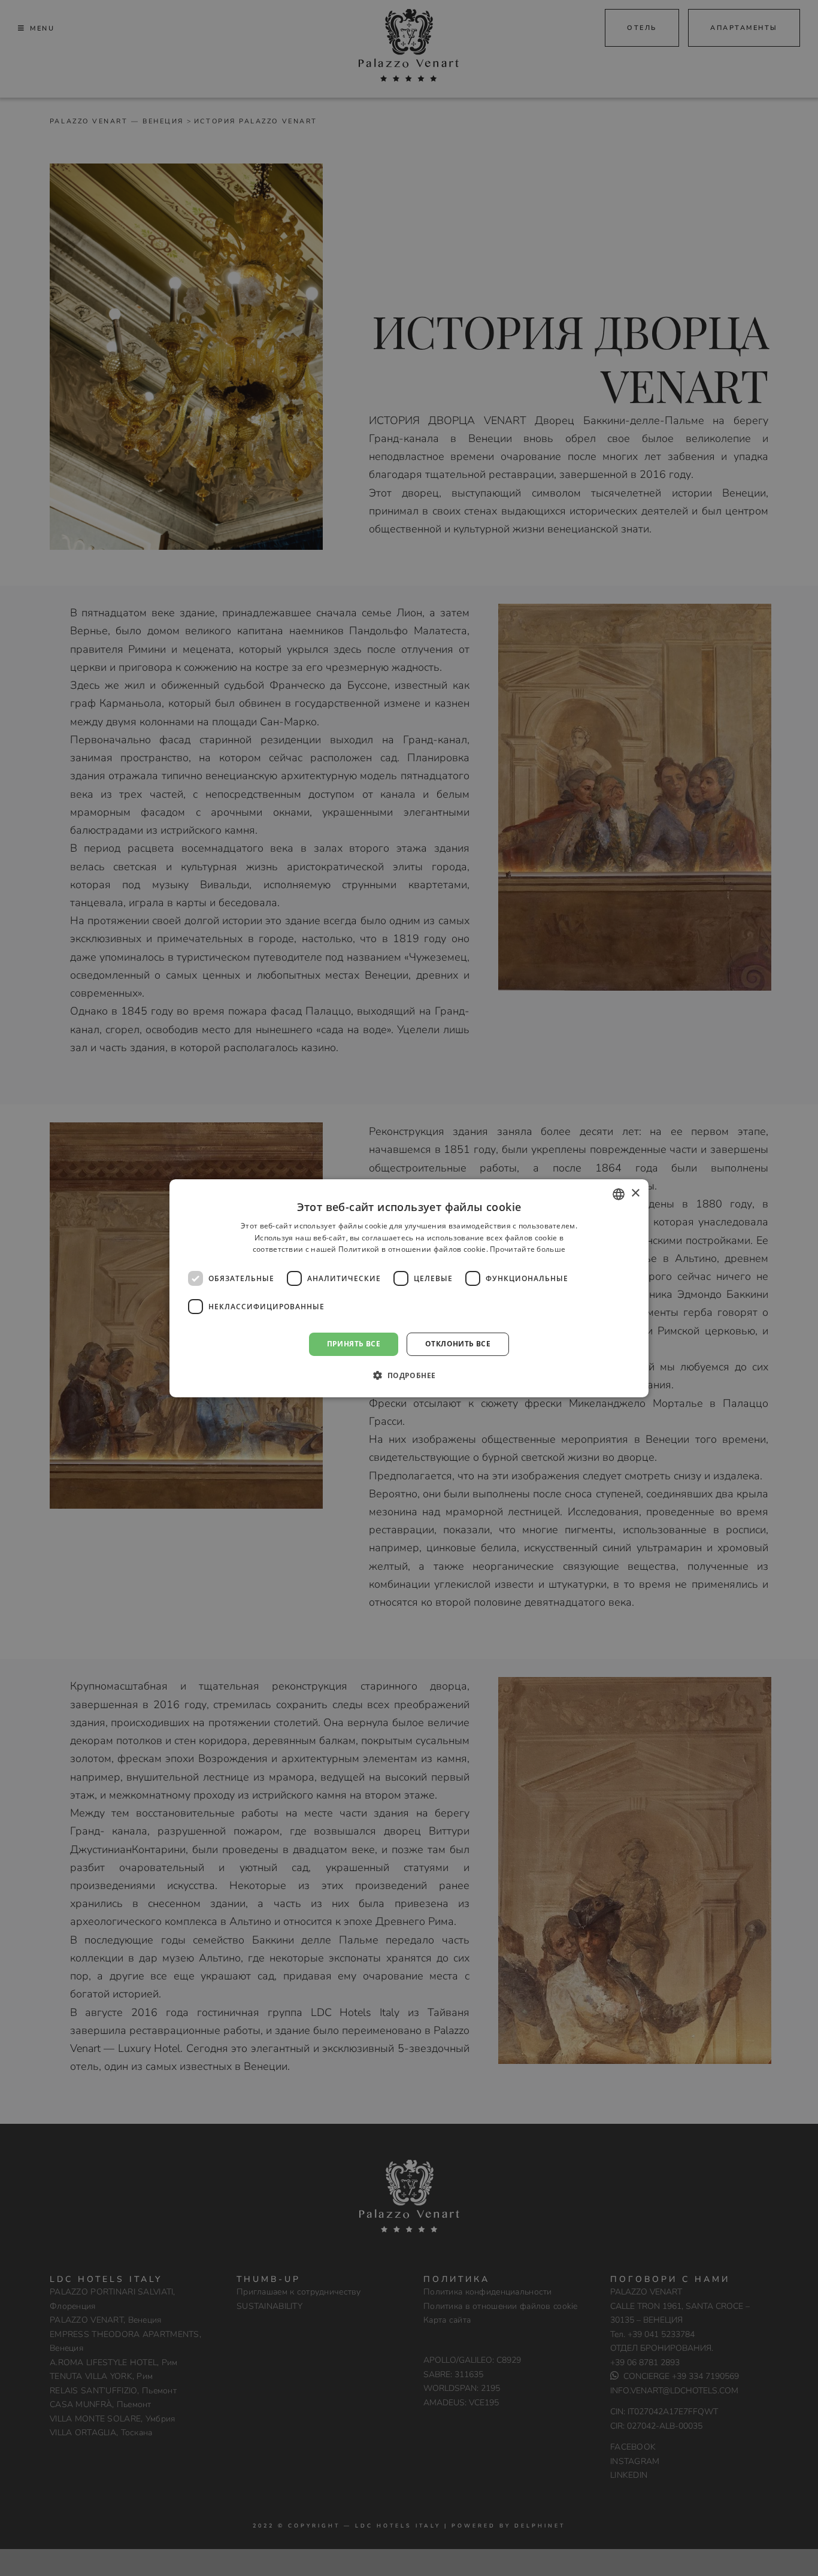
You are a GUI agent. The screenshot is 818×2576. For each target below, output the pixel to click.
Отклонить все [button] (458, 1344)
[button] (409, 1375)
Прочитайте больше (528, 1249)
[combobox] (619, 1194)
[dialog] (409, 1288)
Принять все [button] (354, 1344)
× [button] (635, 1193)
